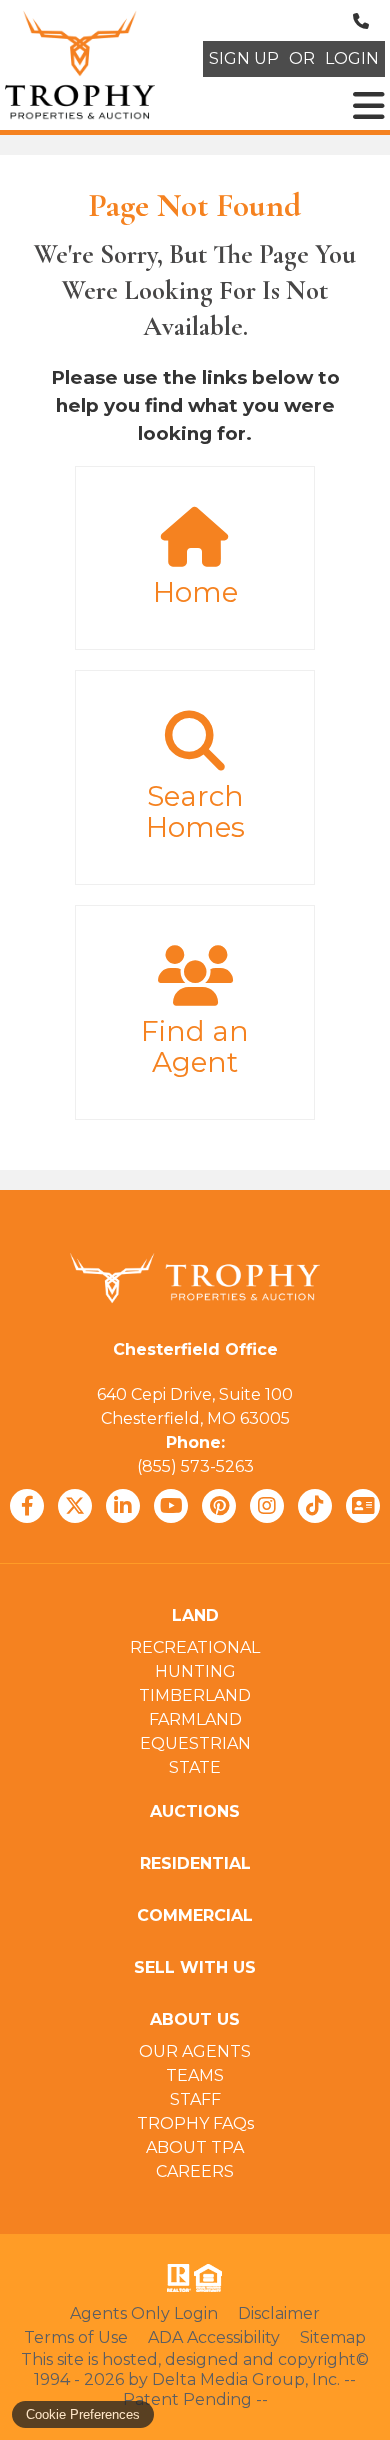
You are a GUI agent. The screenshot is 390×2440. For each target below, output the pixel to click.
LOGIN (352, 58)
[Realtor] (177, 2278)
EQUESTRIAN (195, 1743)
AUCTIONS (195, 1811)
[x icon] (75, 1506)
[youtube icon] (171, 1506)
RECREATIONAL (195, 1647)
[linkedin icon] (123, 1506)
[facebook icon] (27, 1506)
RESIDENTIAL (195, 1863)
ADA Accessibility (214, 2337)
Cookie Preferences (83, 2414)
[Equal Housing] (212, 2278)
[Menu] (369, 106)
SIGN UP (244, 58)
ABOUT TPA (195, 2147)
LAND (195, 1615)
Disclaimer (279, 2313)
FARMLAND (195, 1719)
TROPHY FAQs (195, 2123)
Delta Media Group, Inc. (246, 2379)
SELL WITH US (195, 1967)
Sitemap (333, 2337)
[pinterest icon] (219, 1506)
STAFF (195, 2099)
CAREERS (195, 2171)
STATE (195, 1767)
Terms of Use (76, 2337)
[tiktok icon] (315, 1506)
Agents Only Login (144, 2313)
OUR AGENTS (195, 2051)
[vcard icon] (363, 1506)
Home (195, 592)
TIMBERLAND (195, 1695)
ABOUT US (195, 2019)
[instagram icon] (267, 1506)
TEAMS (195, 2075)
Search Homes (195, 812)
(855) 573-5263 (195, 1466)
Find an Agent (195, 1047)
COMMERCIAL (195, 1915)
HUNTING (195, 1671)
